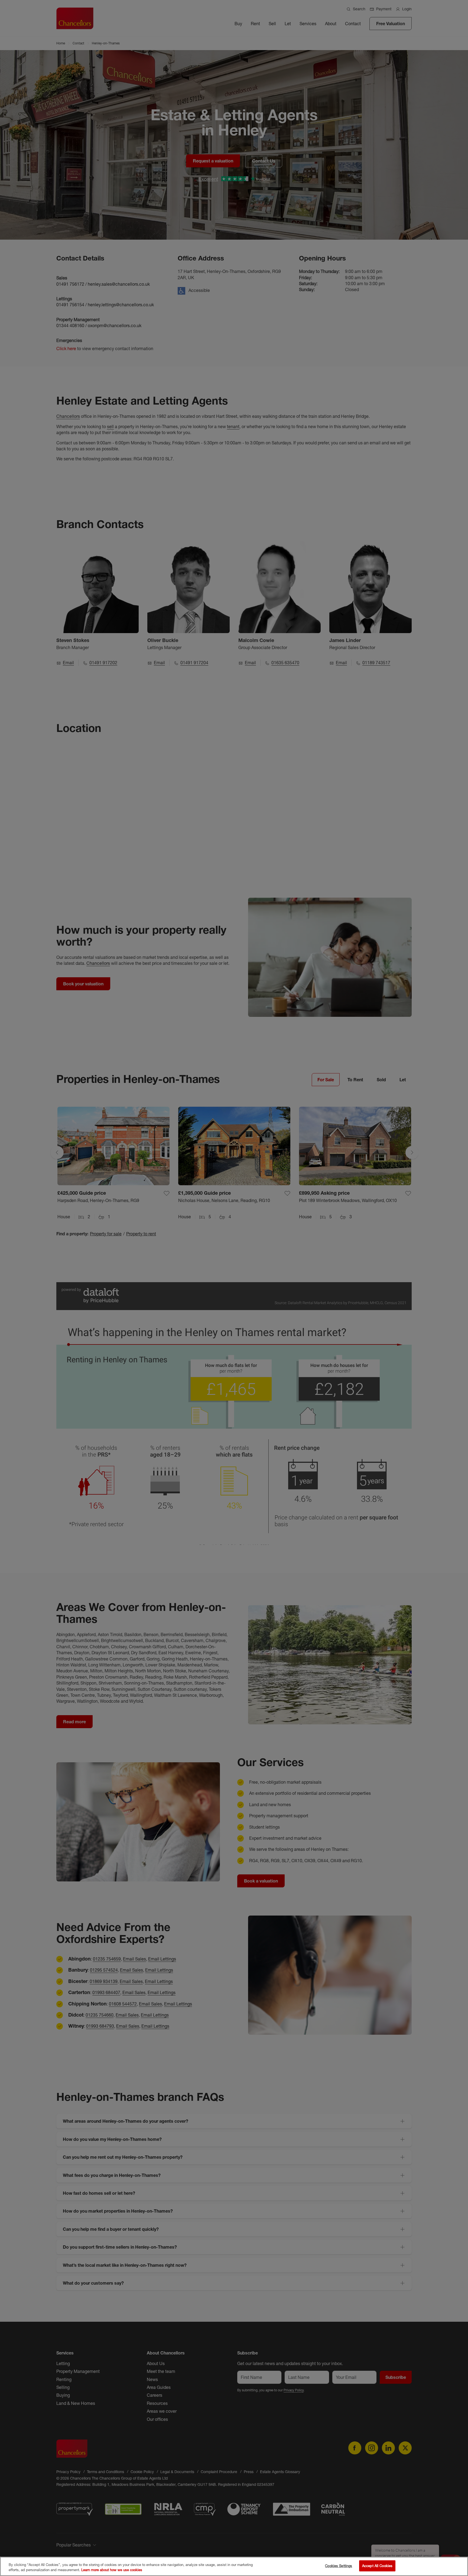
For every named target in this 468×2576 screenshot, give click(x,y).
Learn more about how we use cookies (112, 2570)
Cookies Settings (339, 2566)
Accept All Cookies (377, 2566)
